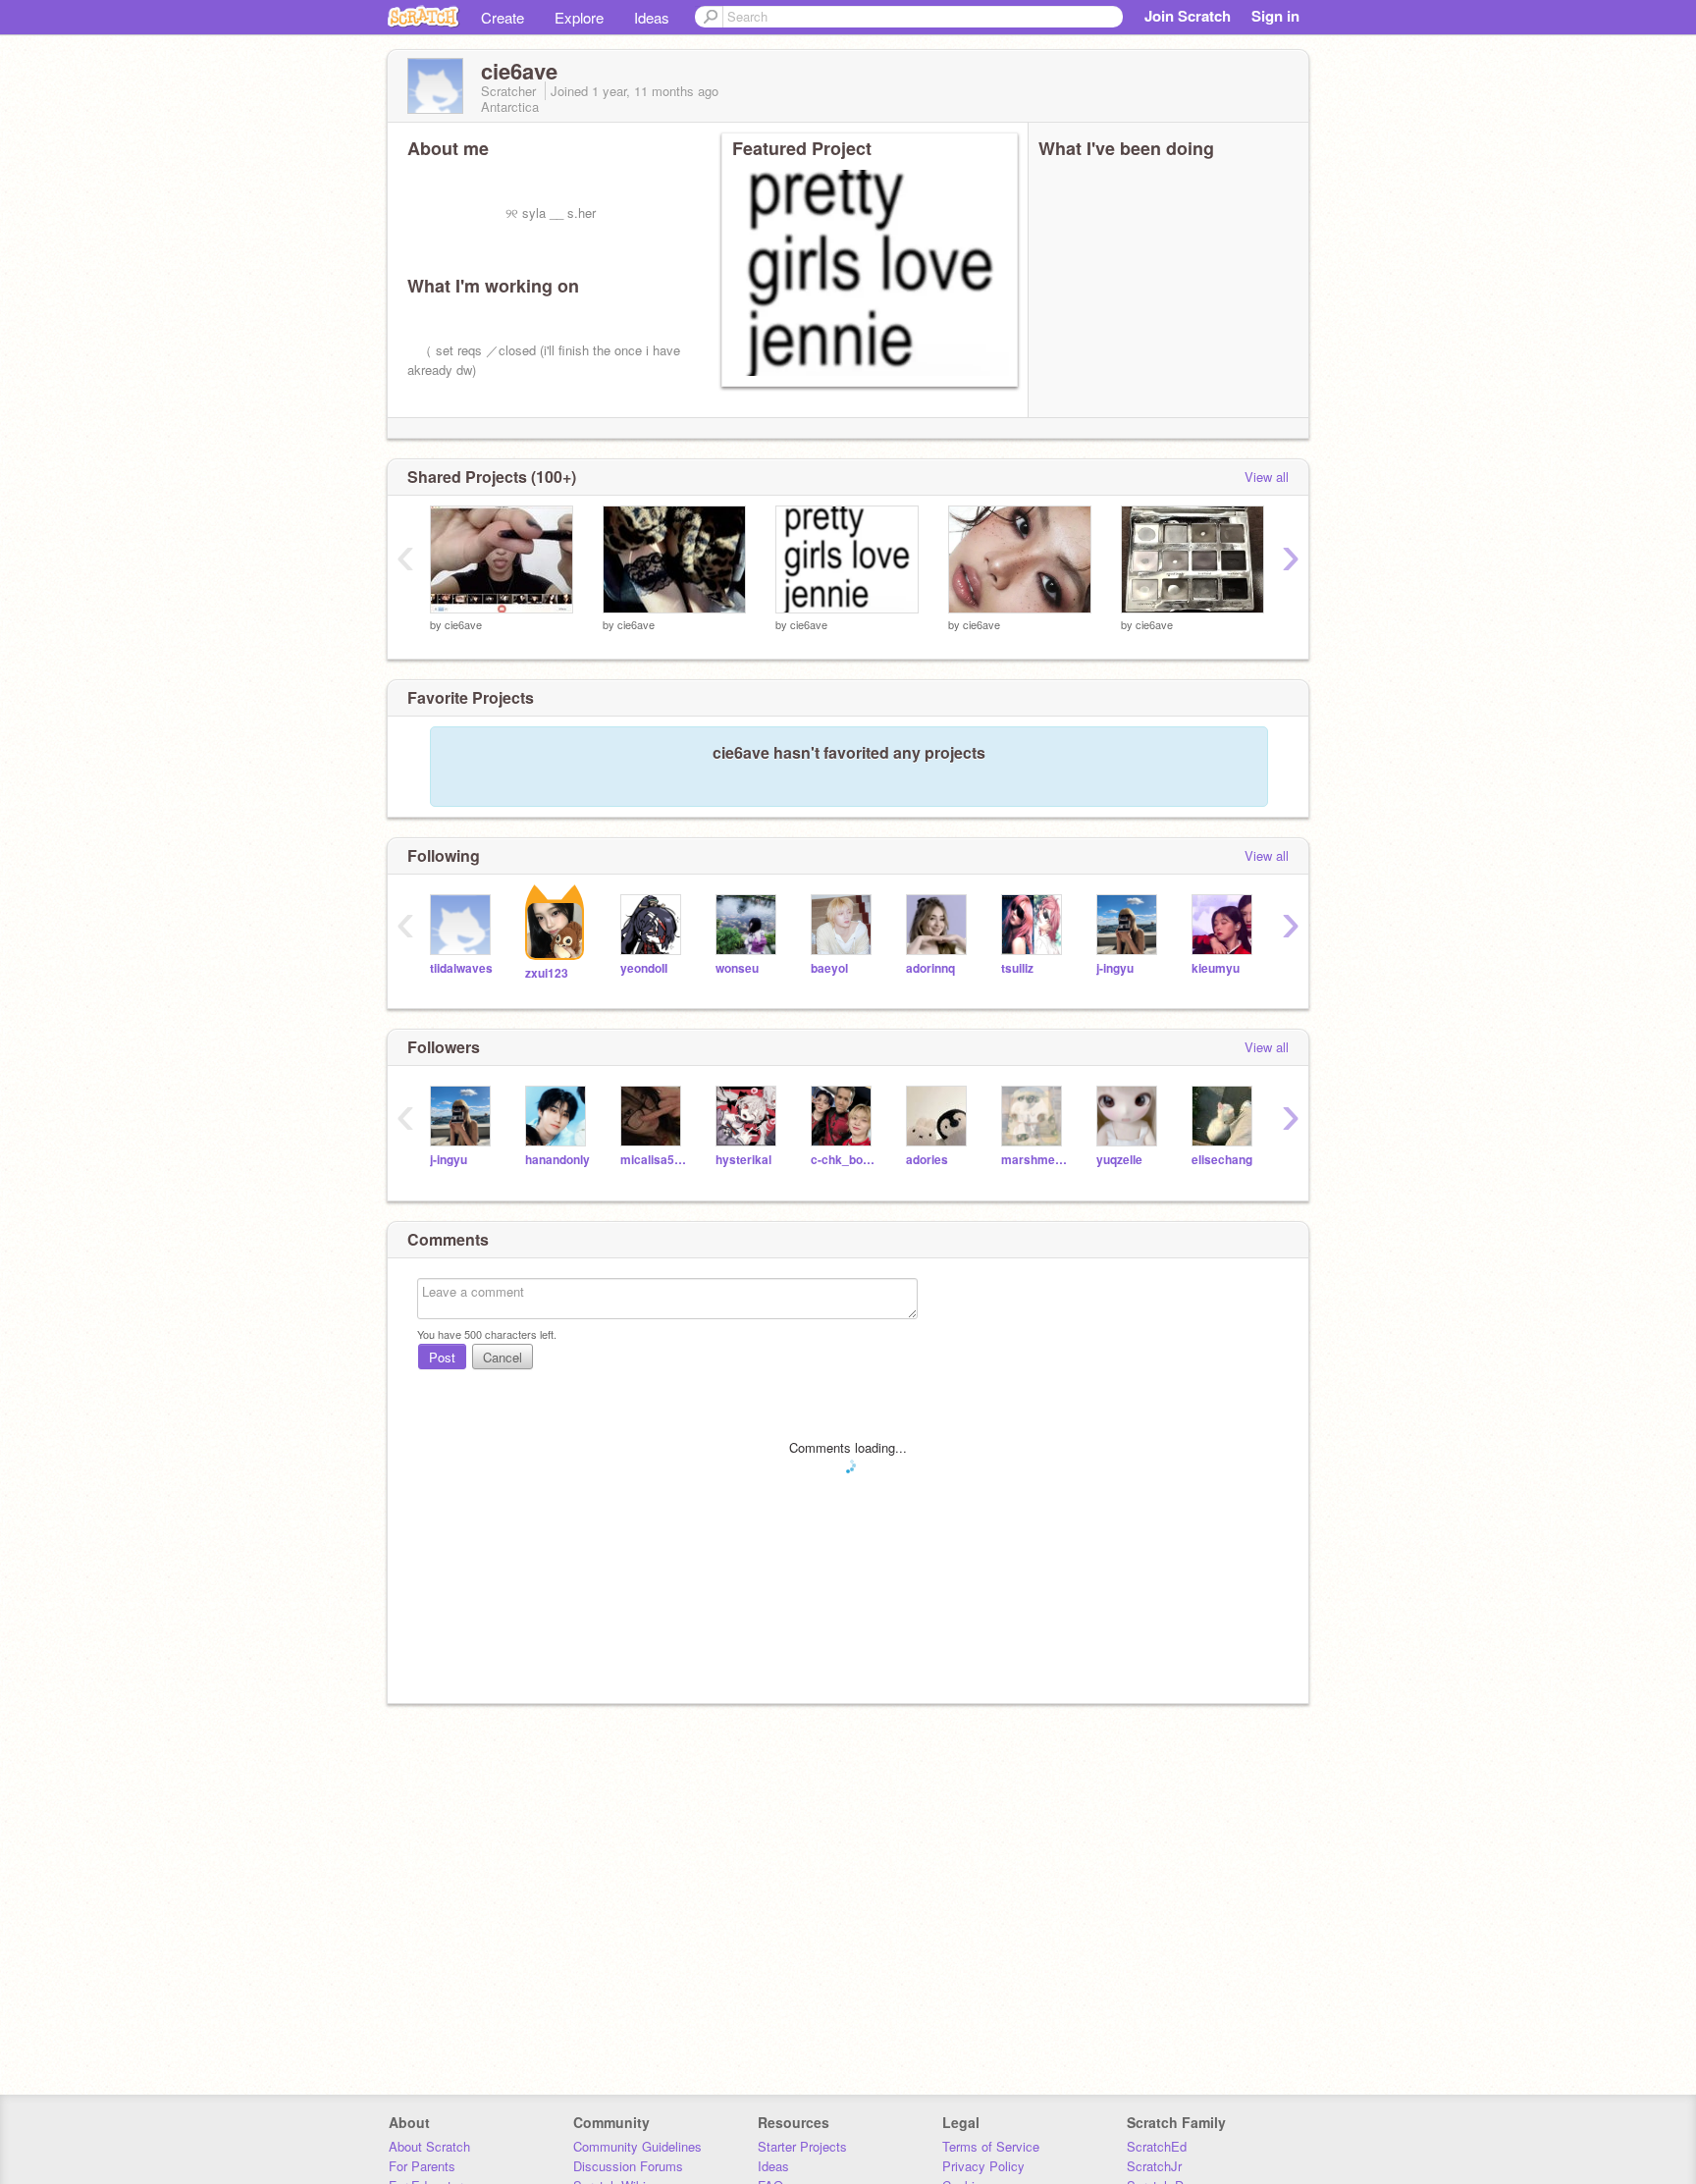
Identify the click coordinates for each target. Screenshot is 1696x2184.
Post (442, 1357)
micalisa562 (653, 1160)
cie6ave (463, 624)
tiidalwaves (461, 968)
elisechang (1222, 1160)
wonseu (737, 968)
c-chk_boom (844, 1160)
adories (927, 1160)
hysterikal (743, 1160)
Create (503, 17)
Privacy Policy (983, 2166)
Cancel (503, 1357)
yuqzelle (1119, 1160)
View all (1267, 477)
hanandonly (557, 1160)
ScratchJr (1154, 2166)
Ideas (652, 17)
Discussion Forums (628, 2166)
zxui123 (547, 973)
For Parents (422, 2166)
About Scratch (429, 2146)
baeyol (829, 968)
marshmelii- (1034, 1160)
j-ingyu (1115, 968)
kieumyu (1216, 968)
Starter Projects (802, 2146)
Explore (579, 17)
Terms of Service (991, 2146)
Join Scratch (1188, 16)
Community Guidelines (637, 2146)
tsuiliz (1017, 968)
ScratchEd (1157, 2146)
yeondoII (644, 968)
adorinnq (930, 968)
